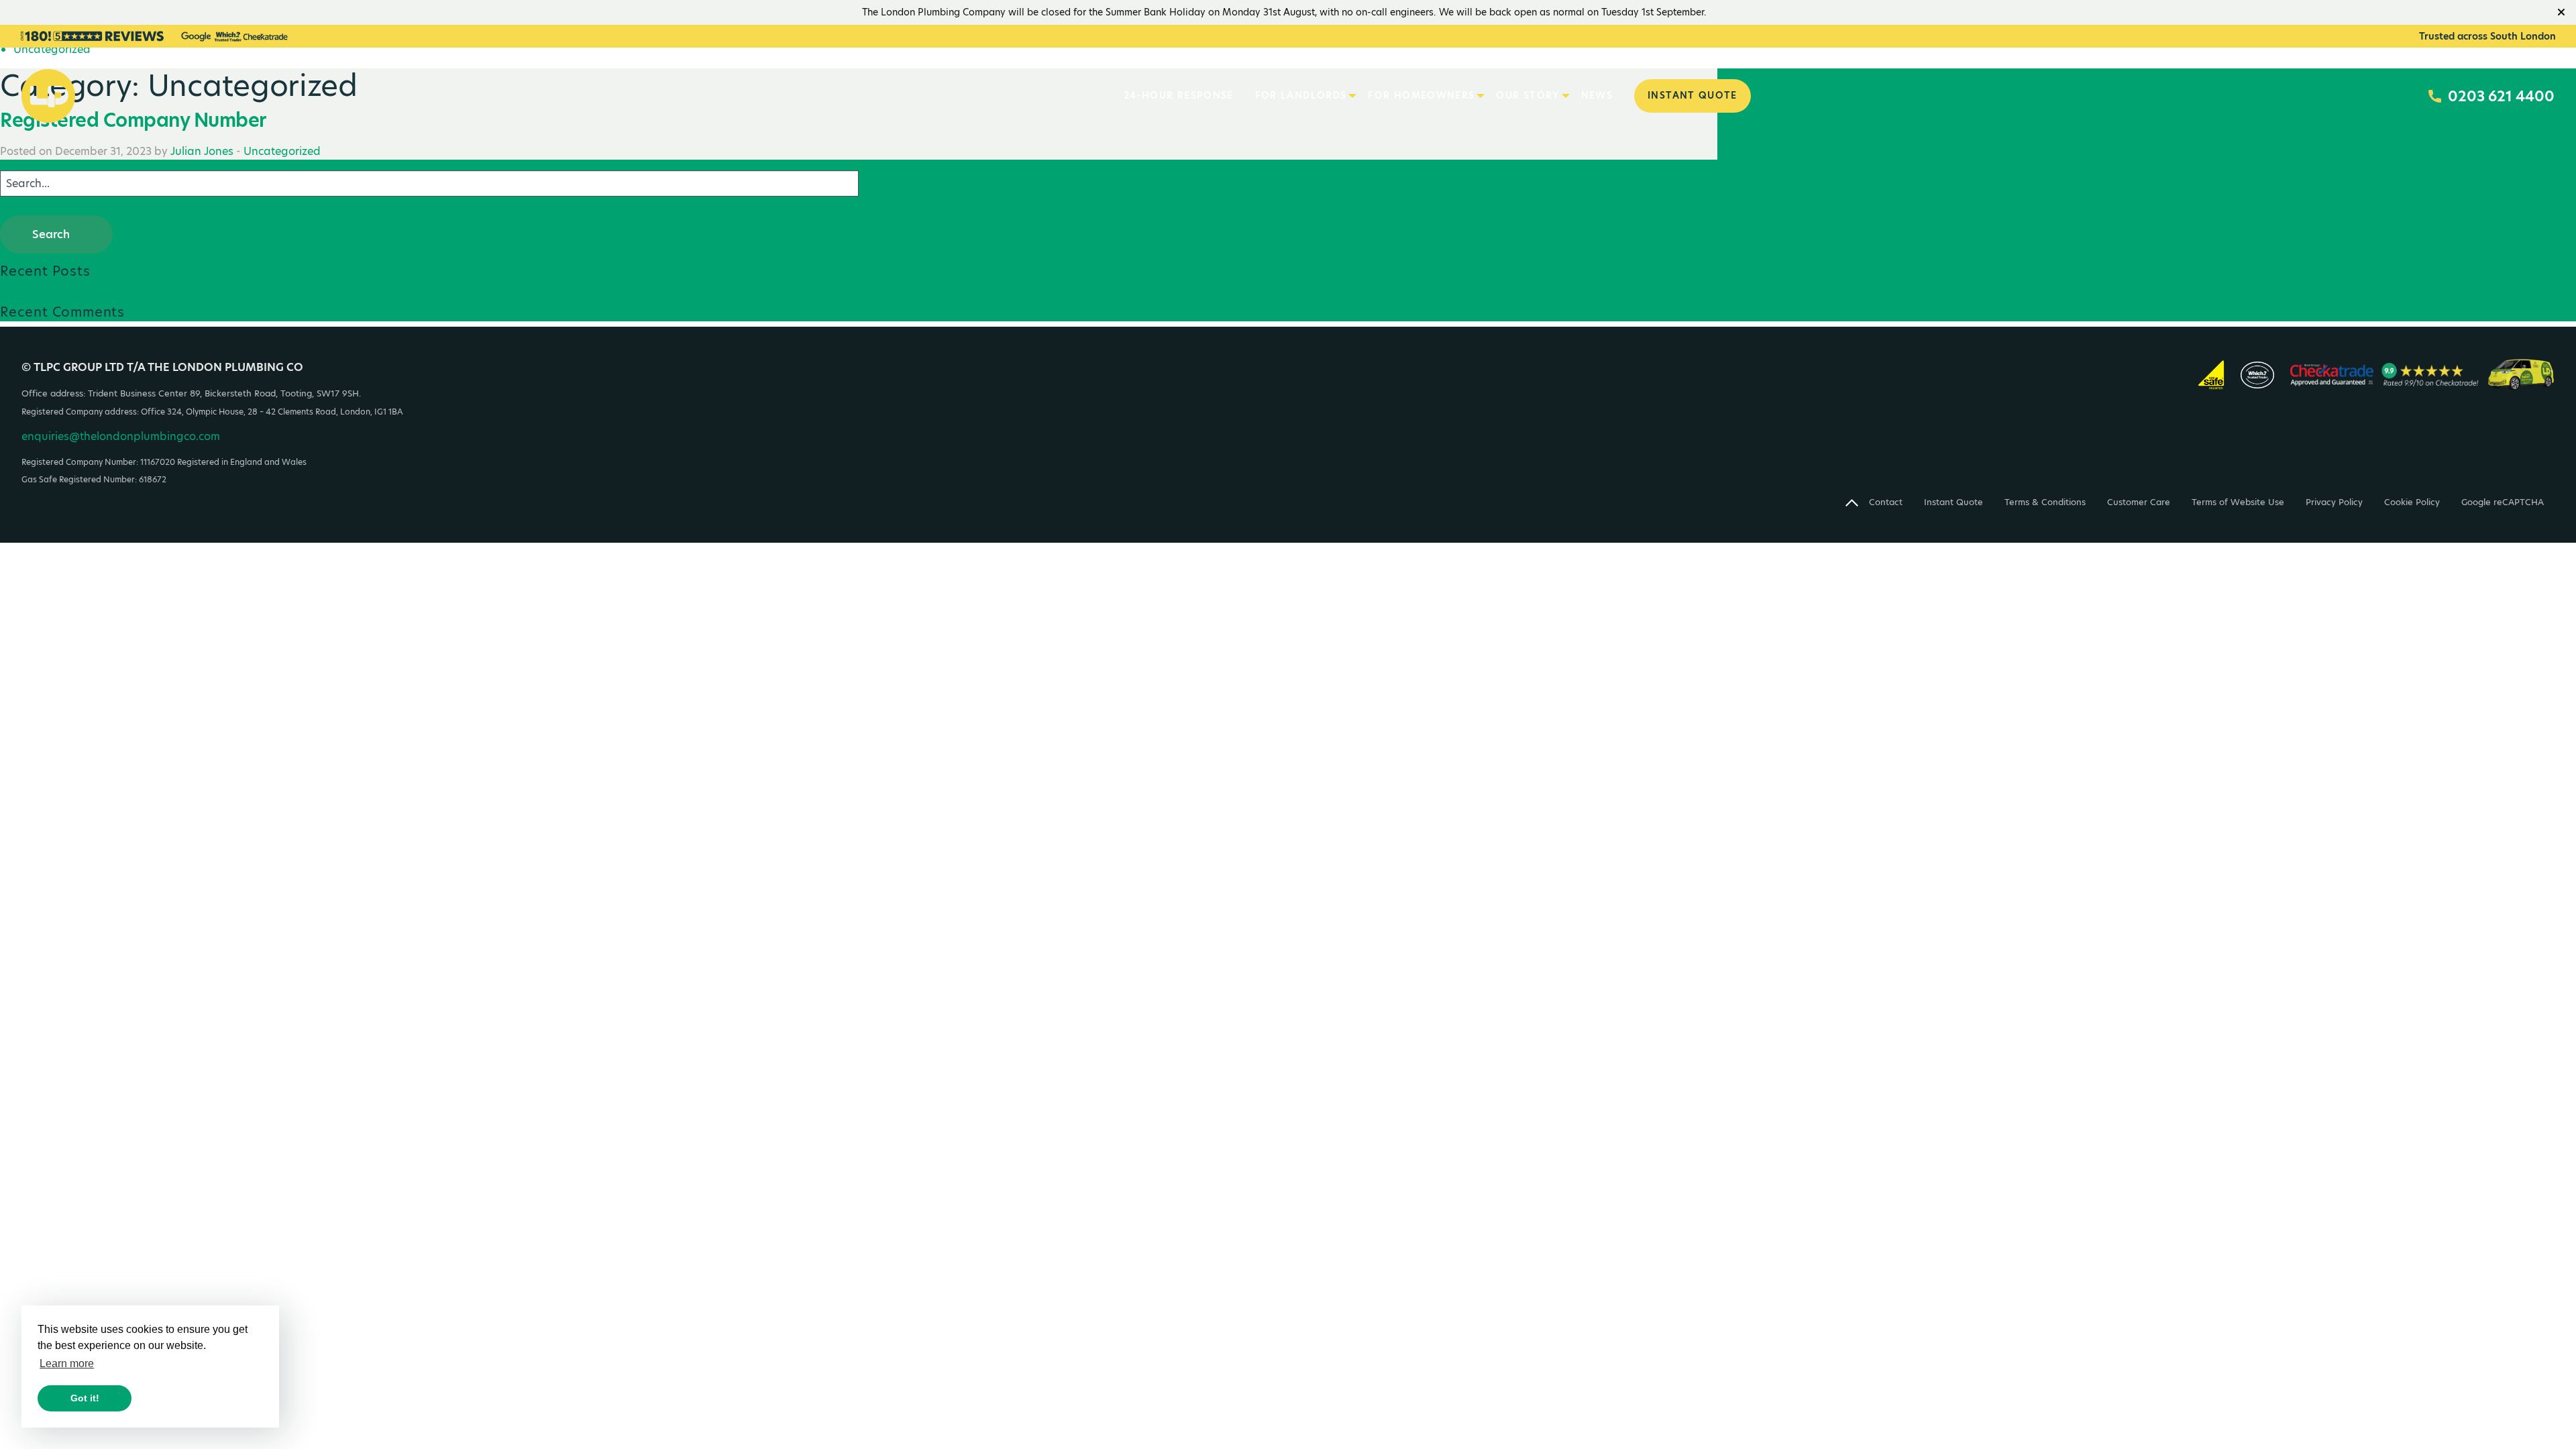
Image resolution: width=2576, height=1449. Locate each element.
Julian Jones (202, 151)
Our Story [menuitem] (1527, 96)
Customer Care (2139, 502)
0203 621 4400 (2501, 96)
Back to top (1852, 509)
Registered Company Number (77, 294)
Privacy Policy (2334, 502)
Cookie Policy (2412, 502)
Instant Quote (1953, 502)
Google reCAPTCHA (2503, 502)
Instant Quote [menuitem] (1693, 96)
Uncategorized (282, 151)
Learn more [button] (67, 1363)
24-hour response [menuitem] (1179, 96)
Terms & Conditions (2045, 502)
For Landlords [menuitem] (1301, 96)
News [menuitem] (1597, 96)
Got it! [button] (85, 1398)
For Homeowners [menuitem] (1421, 96)
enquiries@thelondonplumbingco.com (121, 436)
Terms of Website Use (2238, 502)
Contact (1886, 502)
